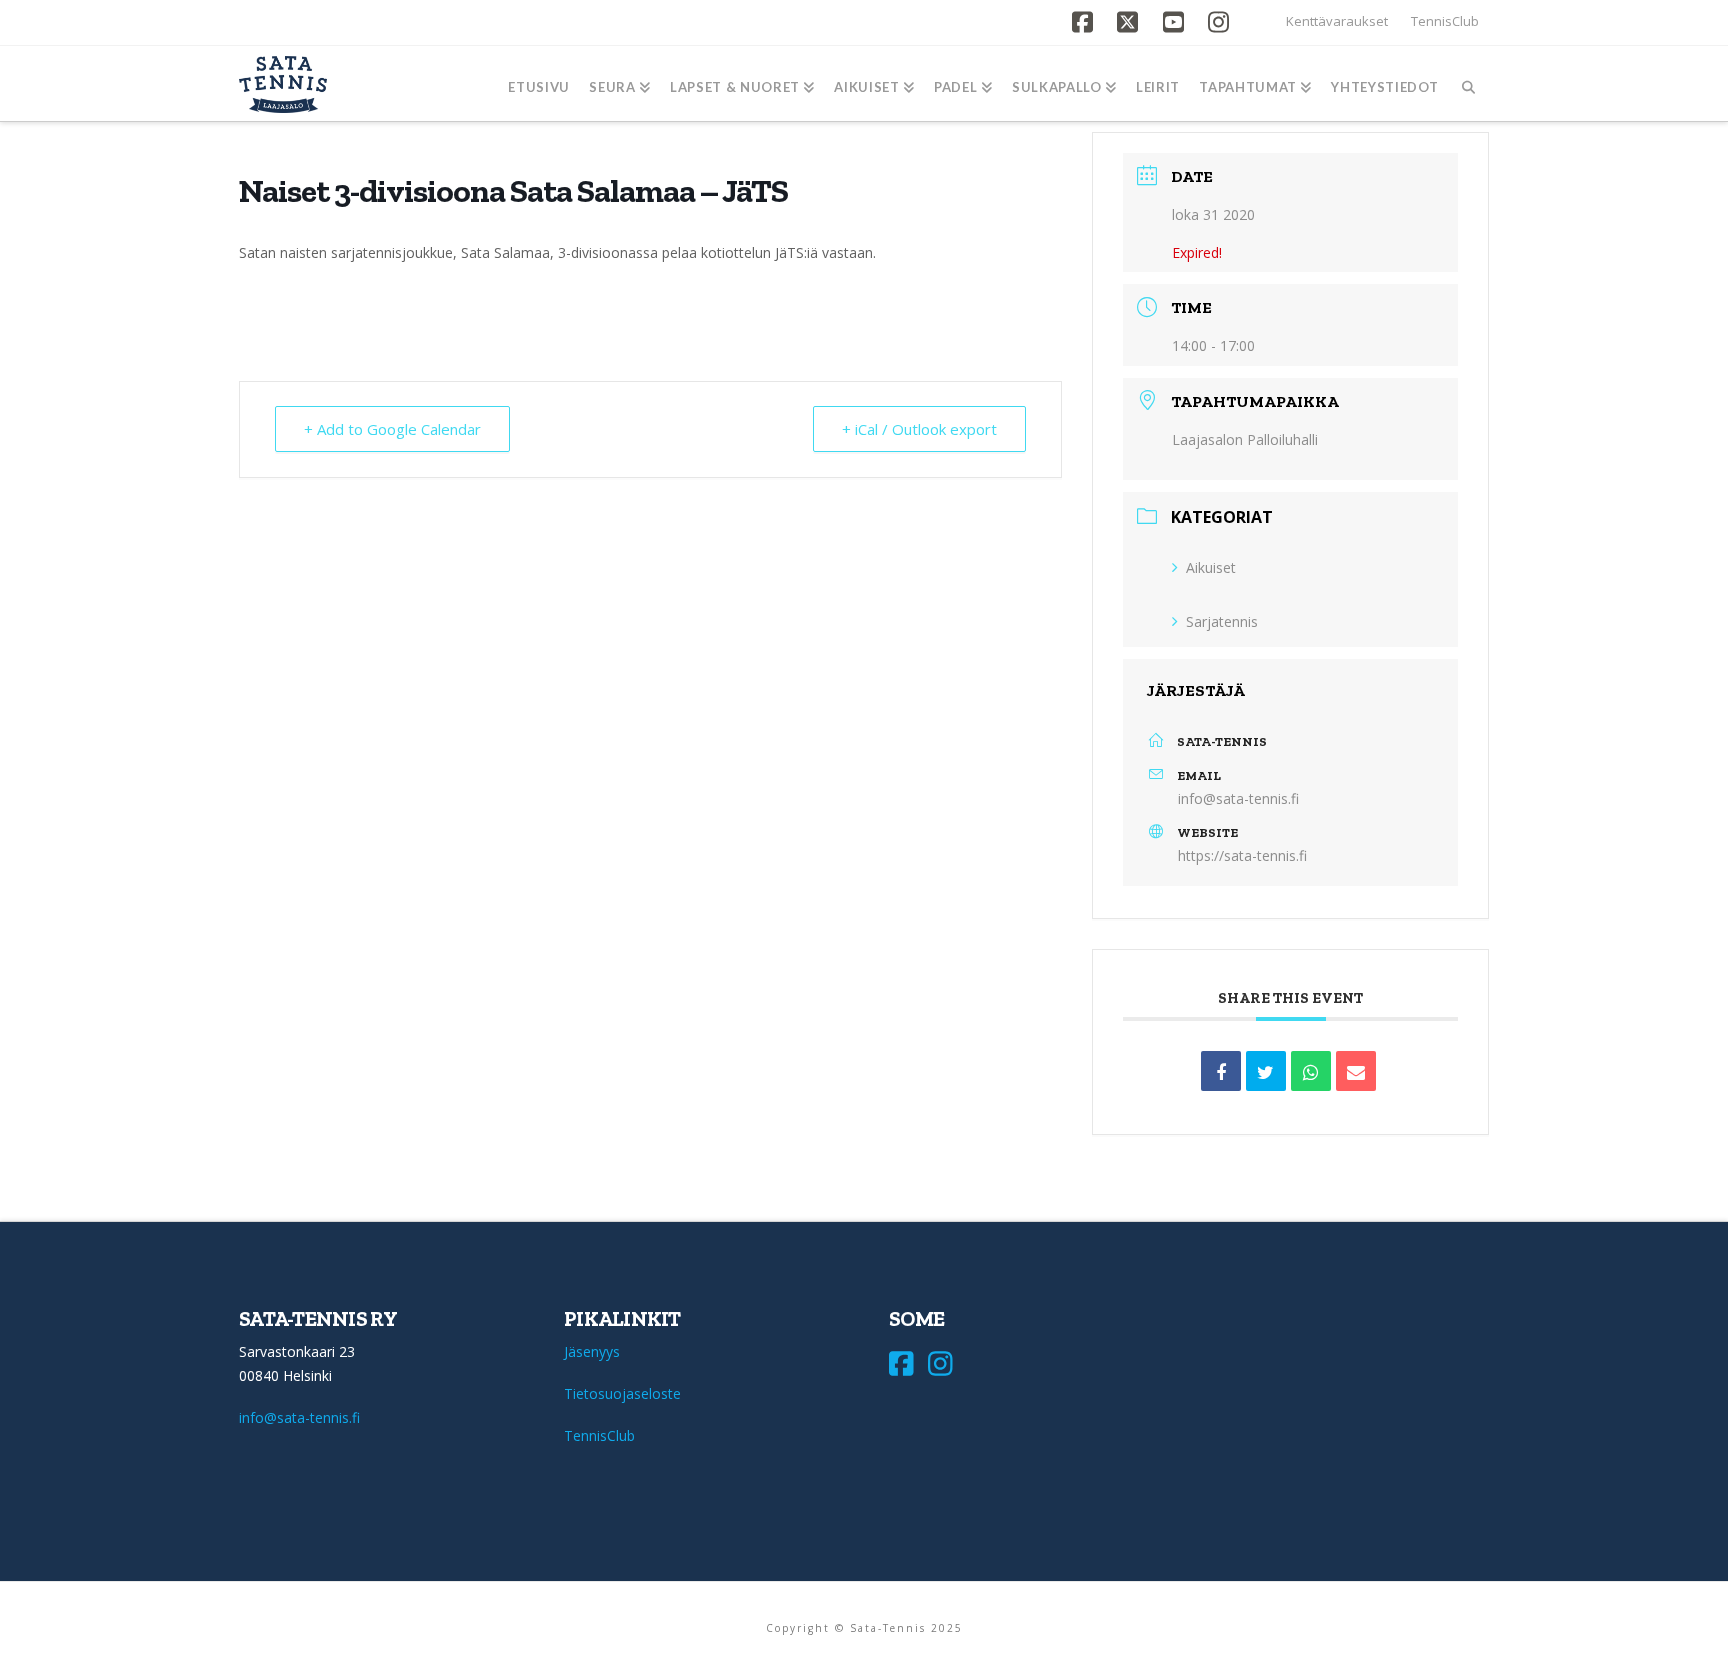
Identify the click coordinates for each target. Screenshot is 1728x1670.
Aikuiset (1211, 567)
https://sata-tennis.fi (1242, 855)
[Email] (1356, 1071)
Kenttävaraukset (1337, 21)
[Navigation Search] (1468, 83)
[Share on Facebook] (1221, 1071)
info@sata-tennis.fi (1238, 798)
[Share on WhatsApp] (1311, 1071)
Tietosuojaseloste (622, 1393)
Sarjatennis (1222, 621)
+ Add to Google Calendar (392, 429)
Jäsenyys (592, 1351)
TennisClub (1445, 21)
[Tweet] (1266, 1071)
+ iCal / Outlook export (919, 429)
